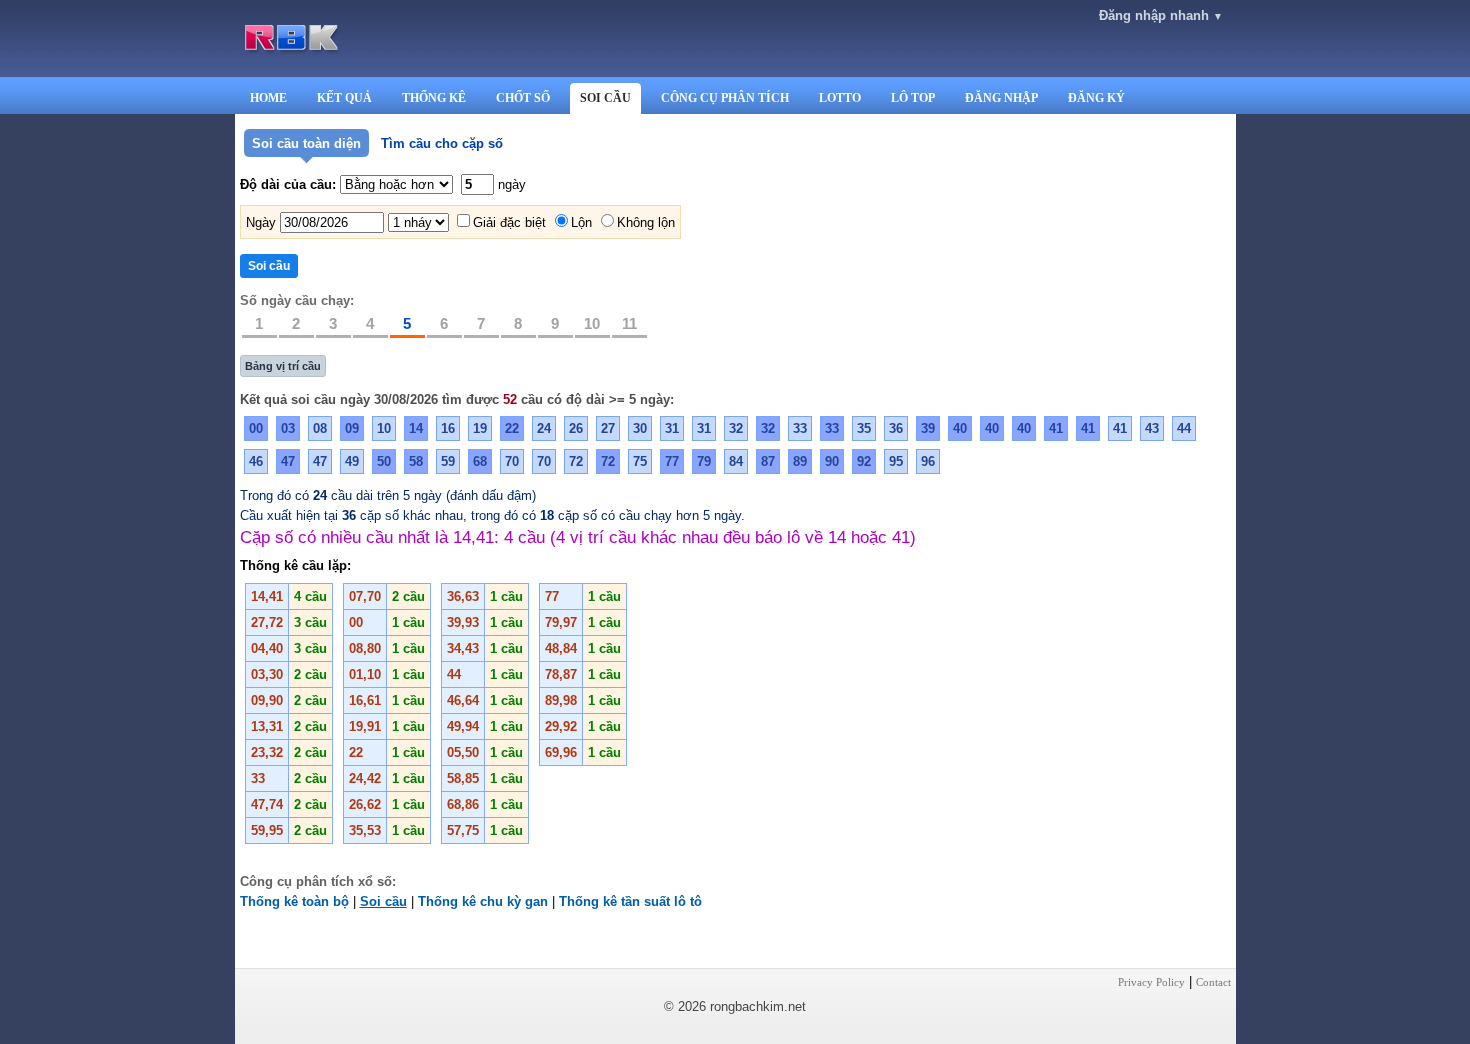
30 (640, 428)
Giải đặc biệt (509, 222)
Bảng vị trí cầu (283, 366)
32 (736, 428)
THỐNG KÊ (434, 98)
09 (352, 428)
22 (512, 428)
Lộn (581, 222)
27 (608, 428)
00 (256, 428)
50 (384, 461)
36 (896, 428)
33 (800, 428)
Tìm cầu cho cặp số (442, 143)
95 (896, 461)
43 (1152, 428)
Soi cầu (383, 901)
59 (448, 461)
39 (928, 428)
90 (832, 461)
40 (960, 428)
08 (320, 428)
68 (480, 461)
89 (800, 461)
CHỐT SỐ (523, 98)
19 (480, 428)
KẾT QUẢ (344, 98)
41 (1056, 428)
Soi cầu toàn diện (306, 143)
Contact (1213, 982)
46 (256, 461)
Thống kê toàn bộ (294, 901)
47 (288, 461)
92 (864, 461)
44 (1184, 428)
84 (736, 461)
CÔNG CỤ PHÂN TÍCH (725, 98)
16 (448, 428)
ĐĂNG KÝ (1096, 98)
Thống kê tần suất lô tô (630, 901)
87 (768, 461)
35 (864, 428)
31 (672, 428)
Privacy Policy (1151, 982)
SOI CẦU (605, 98)
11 (629, 323)
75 (640, 461)
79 (704, 461)
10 (592, 323)
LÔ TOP (913, 98)
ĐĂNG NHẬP (1001, 98)
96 (928, 461)
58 (416, 461)
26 (576, 428)
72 (576, 461)
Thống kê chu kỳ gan (483, 901)
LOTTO (840, 98)
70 (512, 461)
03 (288, 428)
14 (416, 428)
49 (352, 461)
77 (672, 461)
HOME (268, 98)
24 (544, 428)
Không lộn (646, 222)
